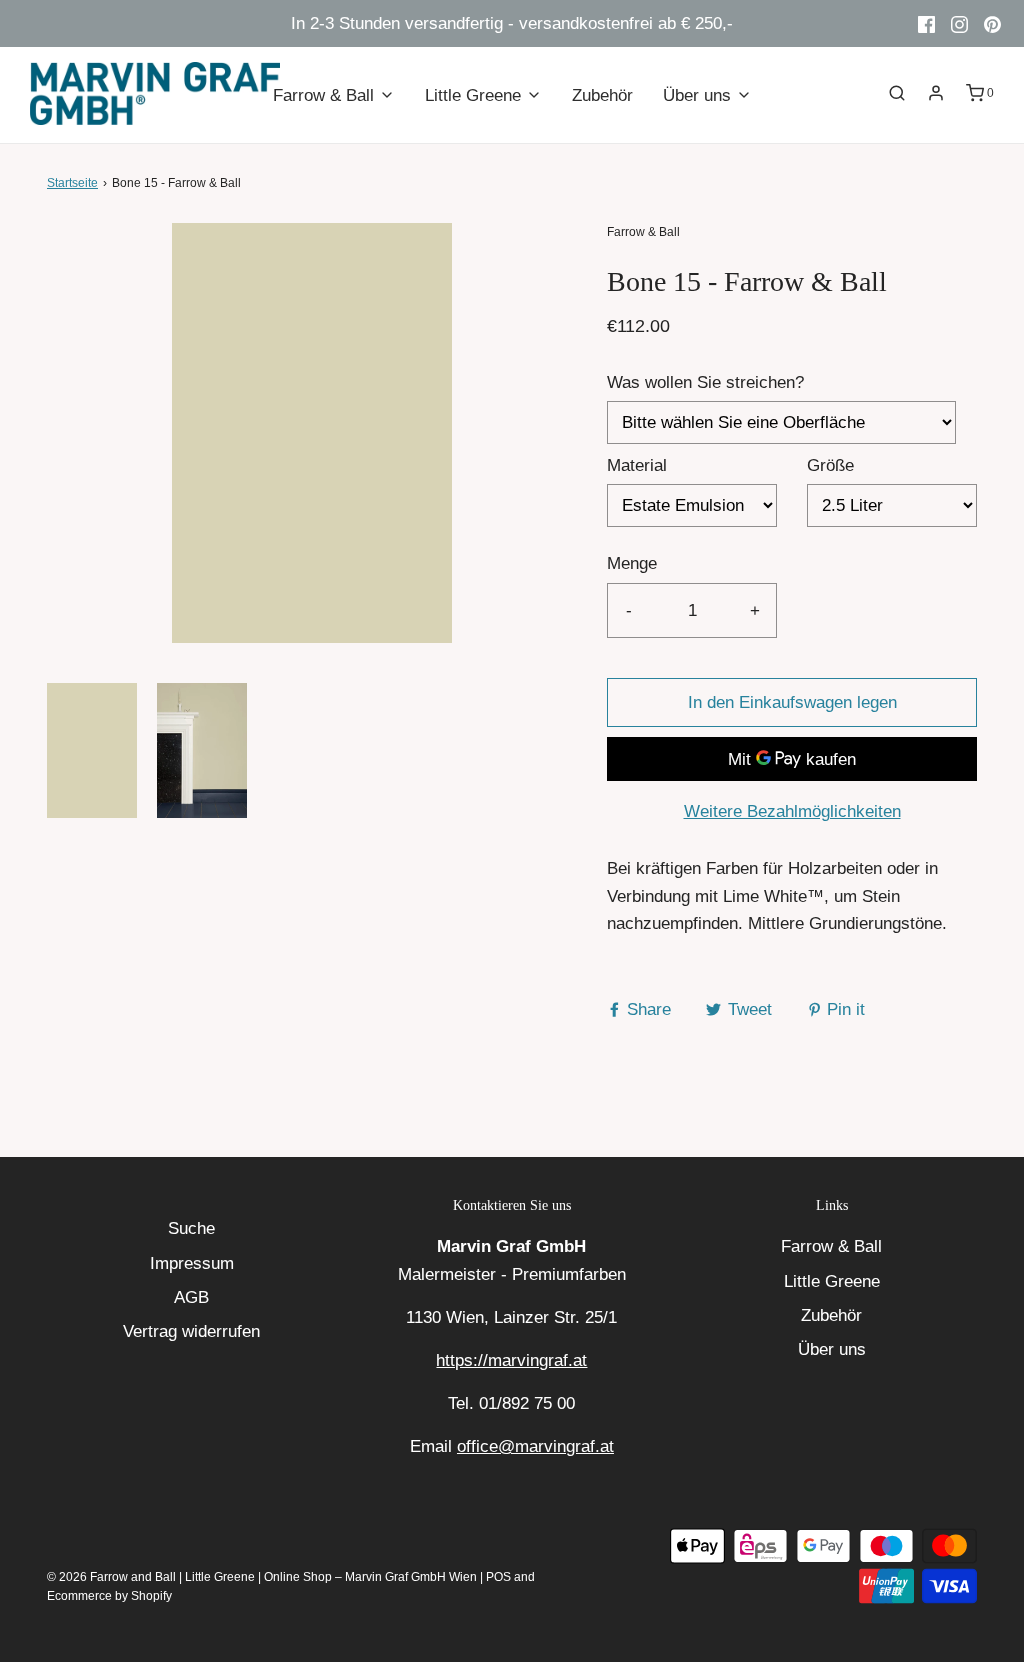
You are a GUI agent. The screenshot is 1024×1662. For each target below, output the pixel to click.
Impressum (192, 1263)
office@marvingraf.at (535, 1446)
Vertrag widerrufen (191, 1331)
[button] (92, 750)
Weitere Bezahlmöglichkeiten (792, 811)
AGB (191, 1297)
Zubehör (602, 95)
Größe (830, 465)
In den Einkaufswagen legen (792, 702)
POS (498, 1577)
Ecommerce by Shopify (109, 1596)
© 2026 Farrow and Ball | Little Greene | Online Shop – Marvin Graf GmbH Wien (262, 1577)
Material (637, 465)
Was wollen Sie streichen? (705, 382)
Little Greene (832, 1281)
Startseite (72, 183)
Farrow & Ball (831, 1246)
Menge (632, 563)
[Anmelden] (936, 93)
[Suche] (897, 93)
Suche (191, 1228)
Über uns (832, 1349)
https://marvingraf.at (511, 1360)
